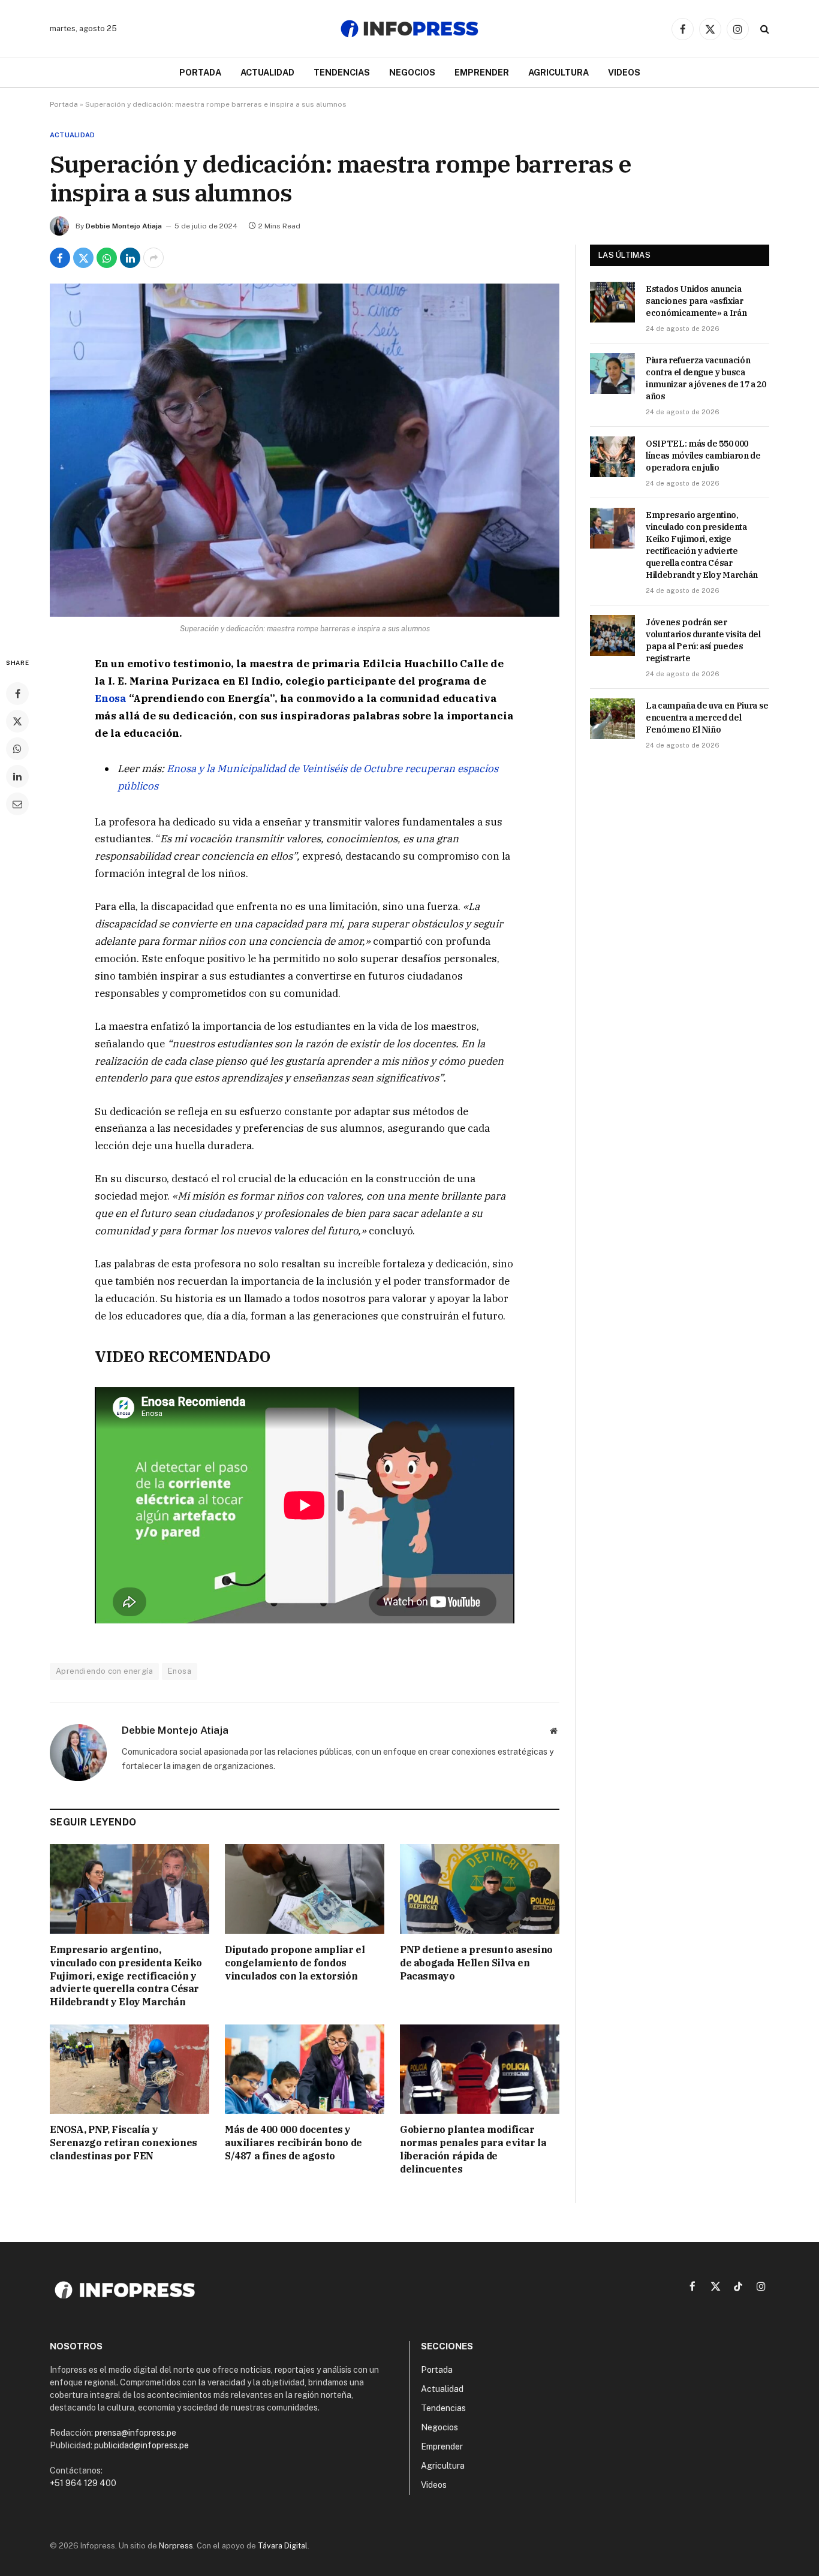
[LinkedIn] (17, 776)
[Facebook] (17, 694)
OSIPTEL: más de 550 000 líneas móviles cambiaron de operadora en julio (703, 456)
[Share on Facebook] (60, 258)
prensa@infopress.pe (136, 2433)
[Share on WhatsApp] (107, 258)
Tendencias (342, 72)
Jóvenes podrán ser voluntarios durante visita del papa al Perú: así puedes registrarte (703, 640)
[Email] (17, 804)
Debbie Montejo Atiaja (124, 226)
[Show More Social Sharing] (153, 258)
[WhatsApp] (17, 749)
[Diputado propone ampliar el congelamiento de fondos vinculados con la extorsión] (305, 1889)
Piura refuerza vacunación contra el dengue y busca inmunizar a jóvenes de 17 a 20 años (706, 378)
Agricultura (558, 72)
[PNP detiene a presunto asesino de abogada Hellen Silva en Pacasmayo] (480, 1889)
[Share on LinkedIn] (130, 258)
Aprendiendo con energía (104, 1671)
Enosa (111, 698)
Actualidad (267, 72)
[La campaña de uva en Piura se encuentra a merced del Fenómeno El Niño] (612, 719)
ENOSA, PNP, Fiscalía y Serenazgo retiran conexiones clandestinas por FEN (124, 2143)
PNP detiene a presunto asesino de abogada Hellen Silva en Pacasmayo (476, 1963)
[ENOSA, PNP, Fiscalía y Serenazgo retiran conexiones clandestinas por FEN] (130, 2069)
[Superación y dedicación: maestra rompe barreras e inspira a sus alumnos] (305, 450)
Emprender (482, 72)
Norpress (176, 2546)
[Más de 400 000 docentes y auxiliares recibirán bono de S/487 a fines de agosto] (305, 2069)
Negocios (412, 72)
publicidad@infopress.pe (141, 2445)
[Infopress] (409, 29)
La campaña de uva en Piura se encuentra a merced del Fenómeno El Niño (707, 718)
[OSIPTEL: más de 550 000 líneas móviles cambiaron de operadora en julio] (612, 457)
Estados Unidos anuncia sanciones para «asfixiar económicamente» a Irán (696, 301)
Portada (200, 72)
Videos (624, 72)
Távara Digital (283, 2546)
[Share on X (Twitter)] (83, 258)
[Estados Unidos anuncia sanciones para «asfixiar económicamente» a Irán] (612, 302)
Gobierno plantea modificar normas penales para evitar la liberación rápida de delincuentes (473, 2149)
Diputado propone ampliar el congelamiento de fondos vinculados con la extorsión (295, 1963)
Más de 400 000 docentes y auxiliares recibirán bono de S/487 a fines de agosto (293, 2143)
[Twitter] (17, 721)
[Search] (764, 29)
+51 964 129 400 (83, 2483)
